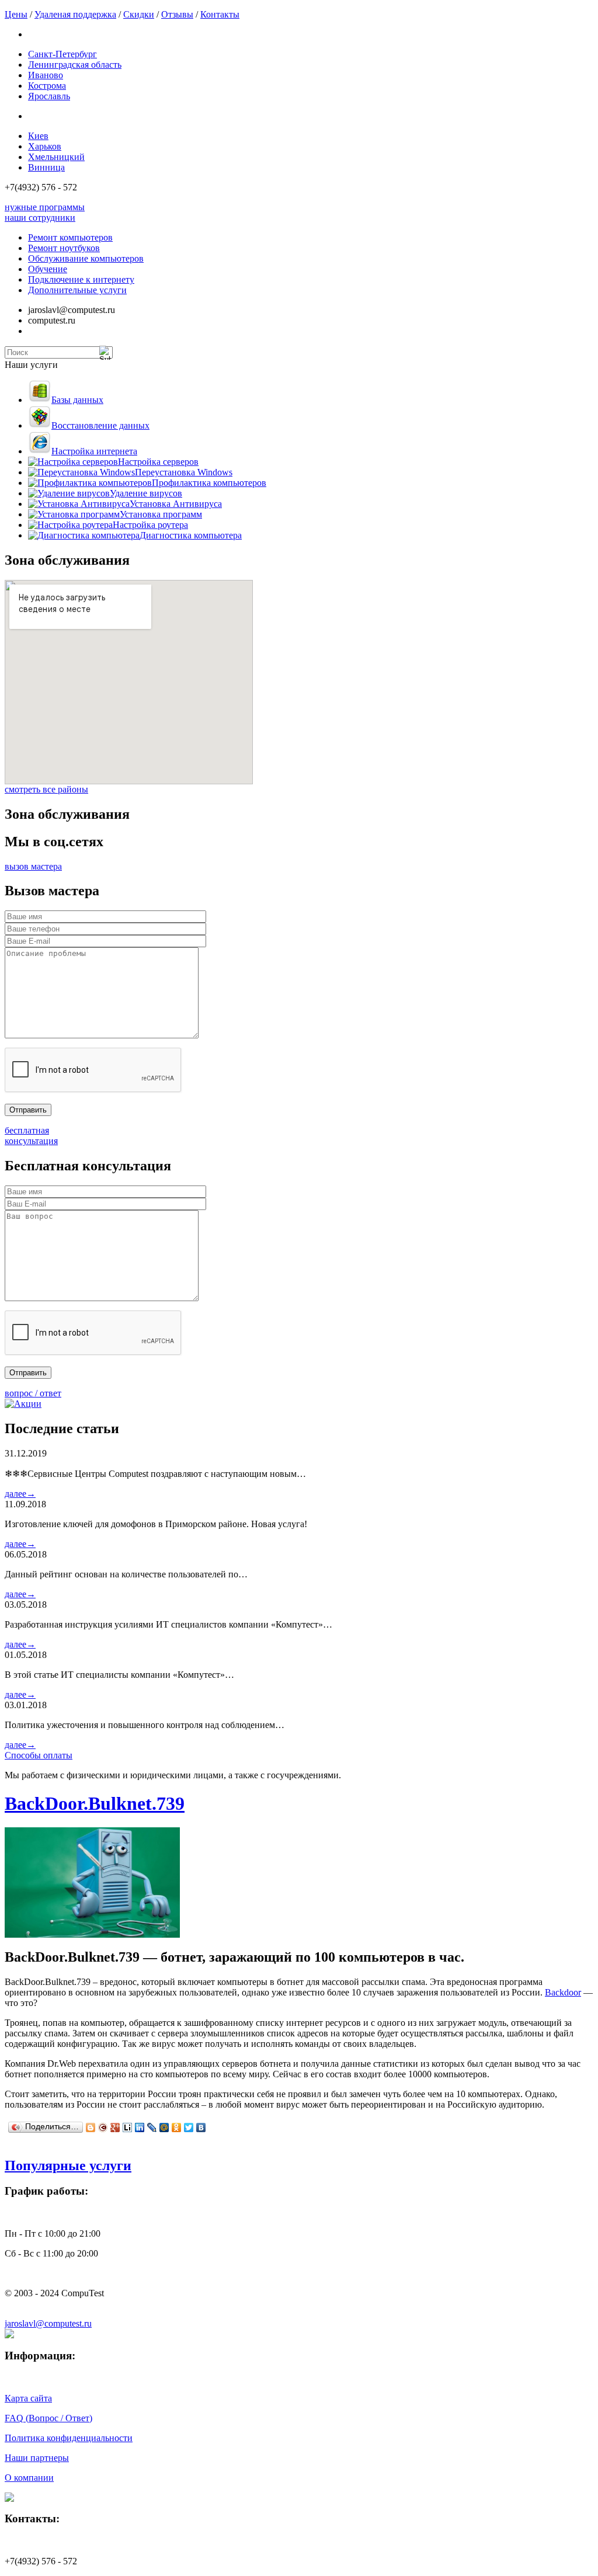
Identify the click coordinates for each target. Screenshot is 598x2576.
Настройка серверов (158, 462)
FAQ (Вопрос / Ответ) (48, 2418)
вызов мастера (33, 866)
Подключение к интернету (81, 279)
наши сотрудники (40, 218)
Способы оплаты (39, 1755)
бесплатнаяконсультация (31, 1136)
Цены (16, 14)
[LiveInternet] (128, 2127)
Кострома (47, 86)
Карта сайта (28, 2398)
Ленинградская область (75, 65)
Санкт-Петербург (62, 54)
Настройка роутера (150, 525)
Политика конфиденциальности (69, 2438)
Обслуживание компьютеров (86, 258)
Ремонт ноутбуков (64, 248)
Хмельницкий (56, 157)
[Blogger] (91, 2127)
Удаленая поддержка (75, 14)
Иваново (46, 75)
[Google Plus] (115, 2127)
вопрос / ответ (33, 1393)
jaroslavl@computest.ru (48, 2323)
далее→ (20, 1494)
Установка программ (161, 514)
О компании (29, 2478)
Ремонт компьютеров (70, 237)
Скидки (139, 14)
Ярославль (49, 96)
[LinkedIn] (140, 2127)
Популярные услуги (68, 2165)
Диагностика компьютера (191, 535)
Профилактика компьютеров (209, 483)
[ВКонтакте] (201, 2127)
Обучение (48, 269)
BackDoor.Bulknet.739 (95, 1803)
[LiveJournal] (152, 2127)
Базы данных (77, 400)
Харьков (45, 146)
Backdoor (563, 1992)
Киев (38, 136)
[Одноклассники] (177, 2127)
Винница (46, 167)
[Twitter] (189, 2127)
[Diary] (103, 2127)
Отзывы (177, 14)
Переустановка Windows (184, 472)
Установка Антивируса (176, 504)
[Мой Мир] (164, 2127)
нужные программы (45, 207)
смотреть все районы (46, 789)
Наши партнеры (37, 2458)
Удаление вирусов (146, 493)
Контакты (220, 14)
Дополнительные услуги (77, 290)
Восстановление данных (100, 425)
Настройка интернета (94, 451)
